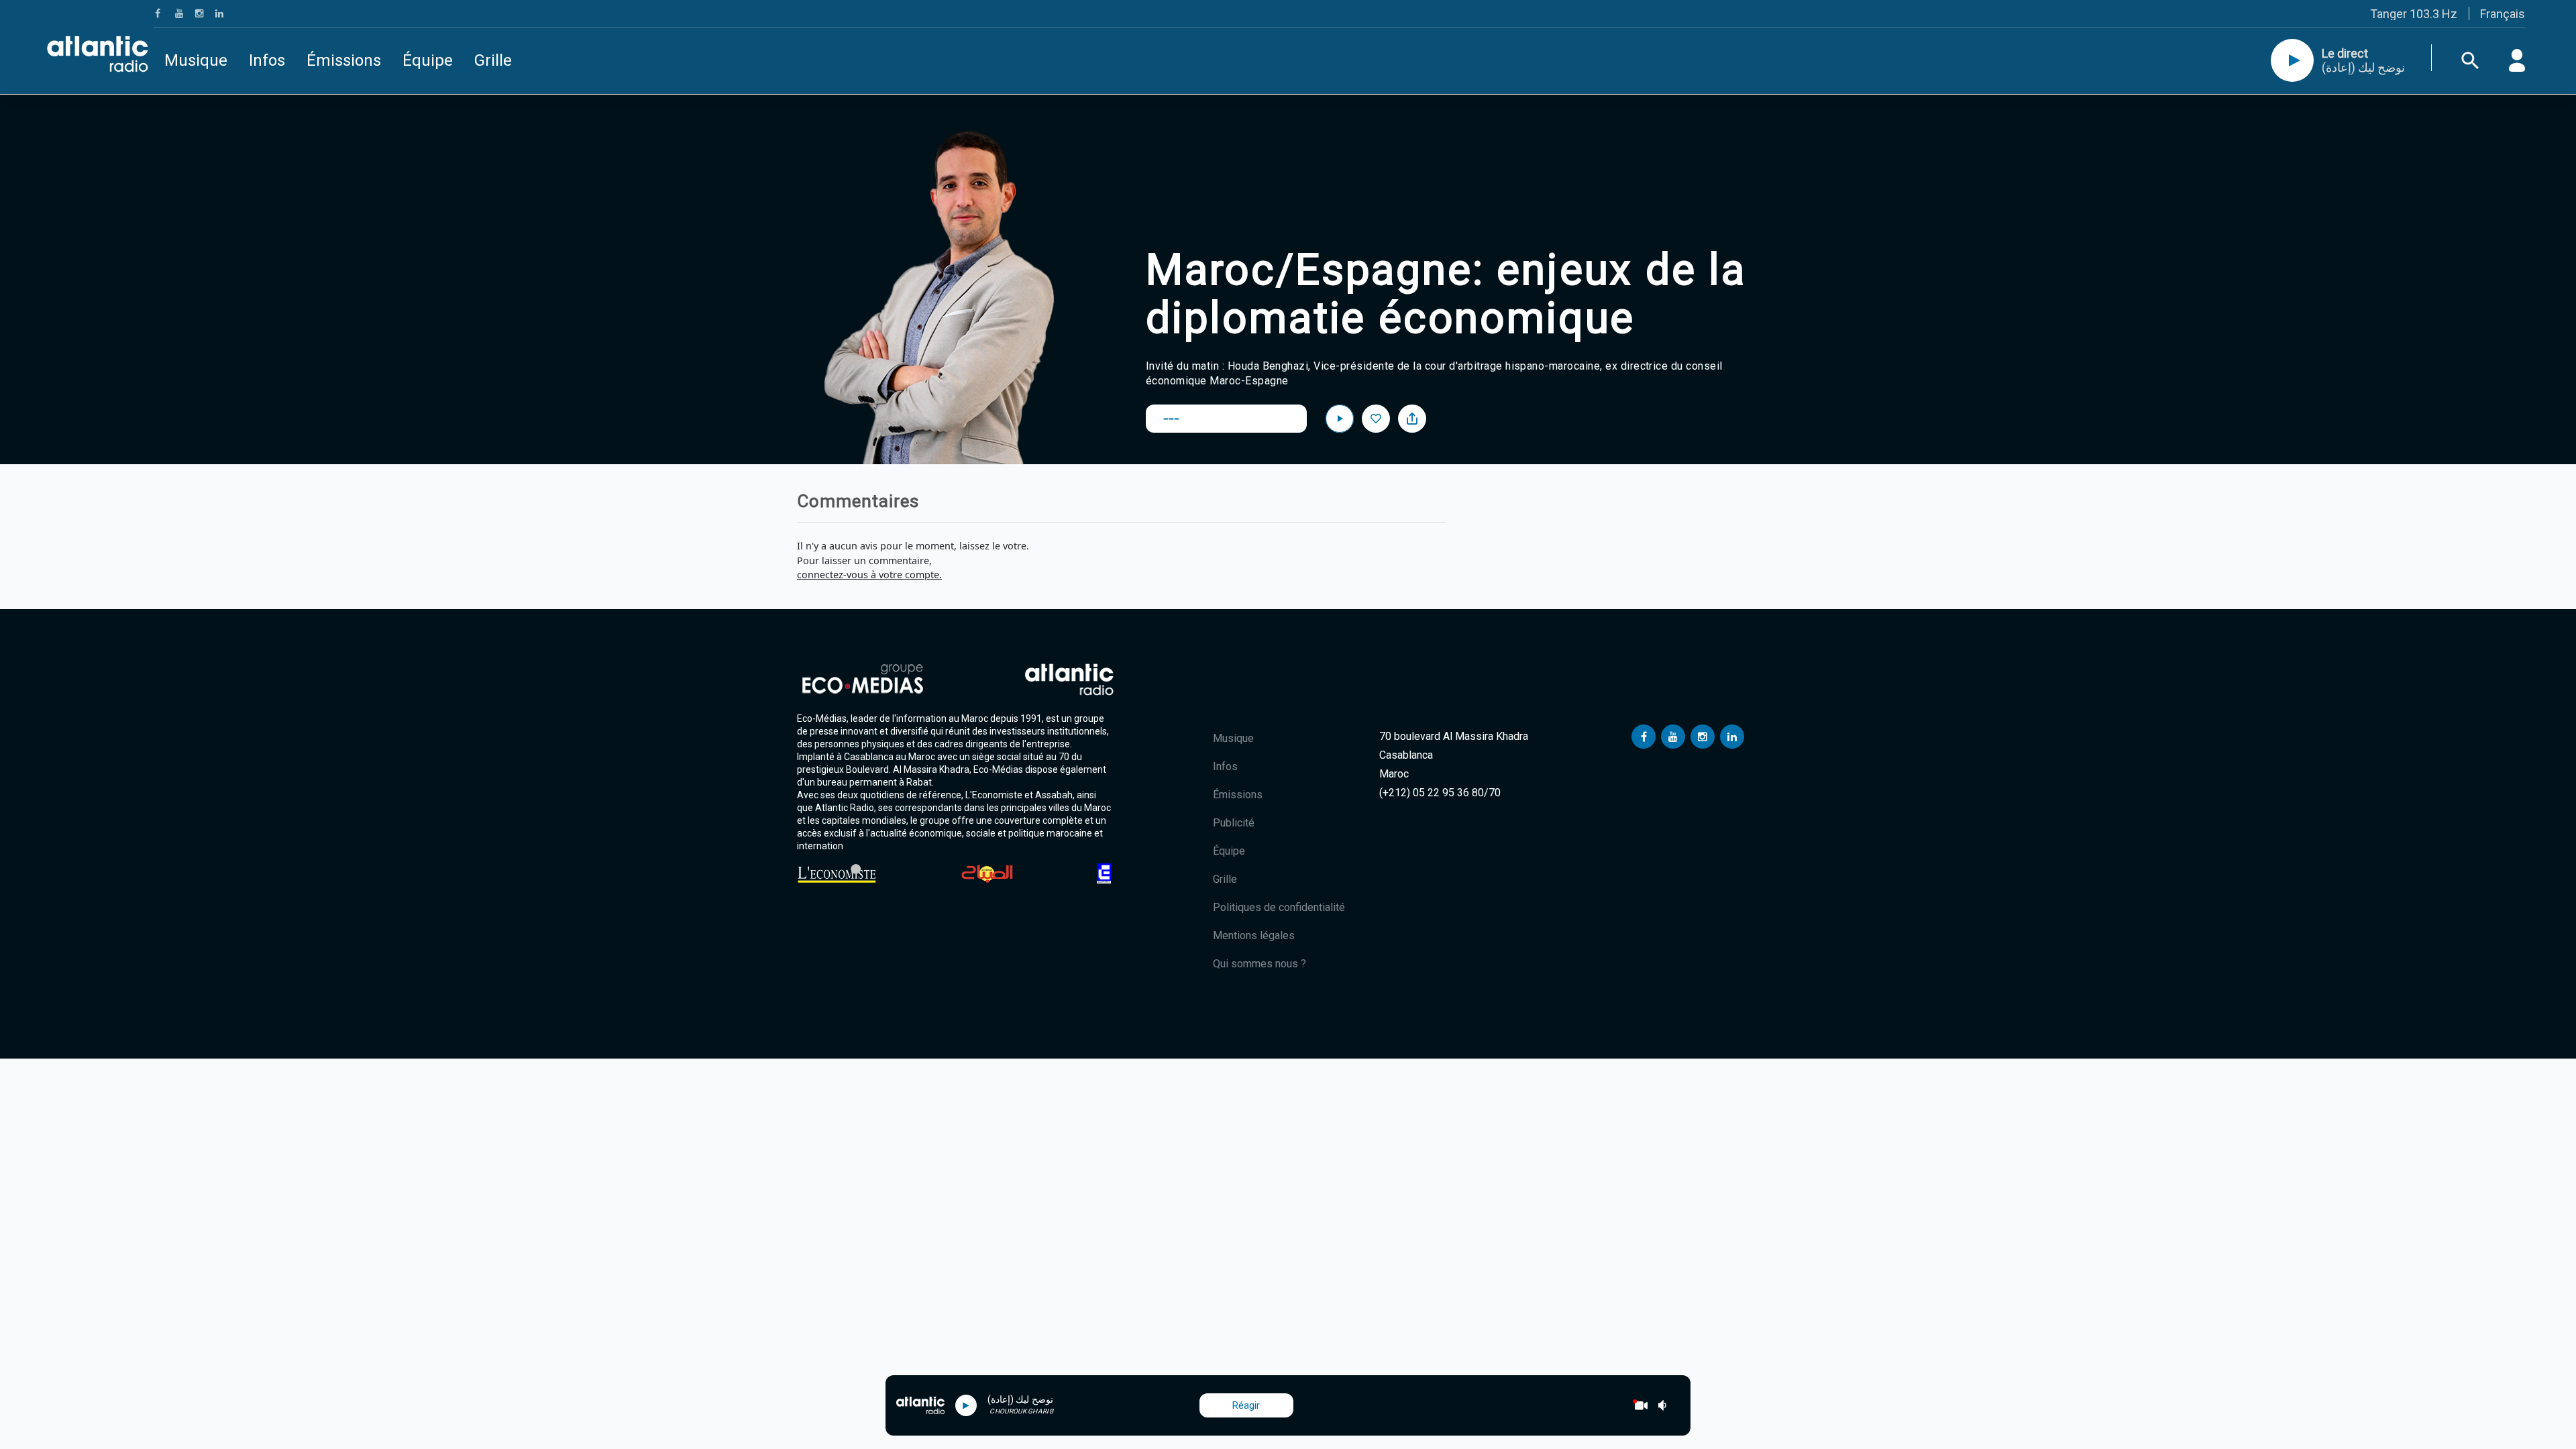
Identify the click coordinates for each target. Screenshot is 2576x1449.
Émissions (344, 60)
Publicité (1234, 823)
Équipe (428, 60)
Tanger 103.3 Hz (2414, 14)
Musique (196, 60)
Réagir (1246, 1405)
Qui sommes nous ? (1259, 964)
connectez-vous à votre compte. (869, 575)
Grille (493, 60)
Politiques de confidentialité (1279, 907)
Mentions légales (1254, 935)
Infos (267, 60)
